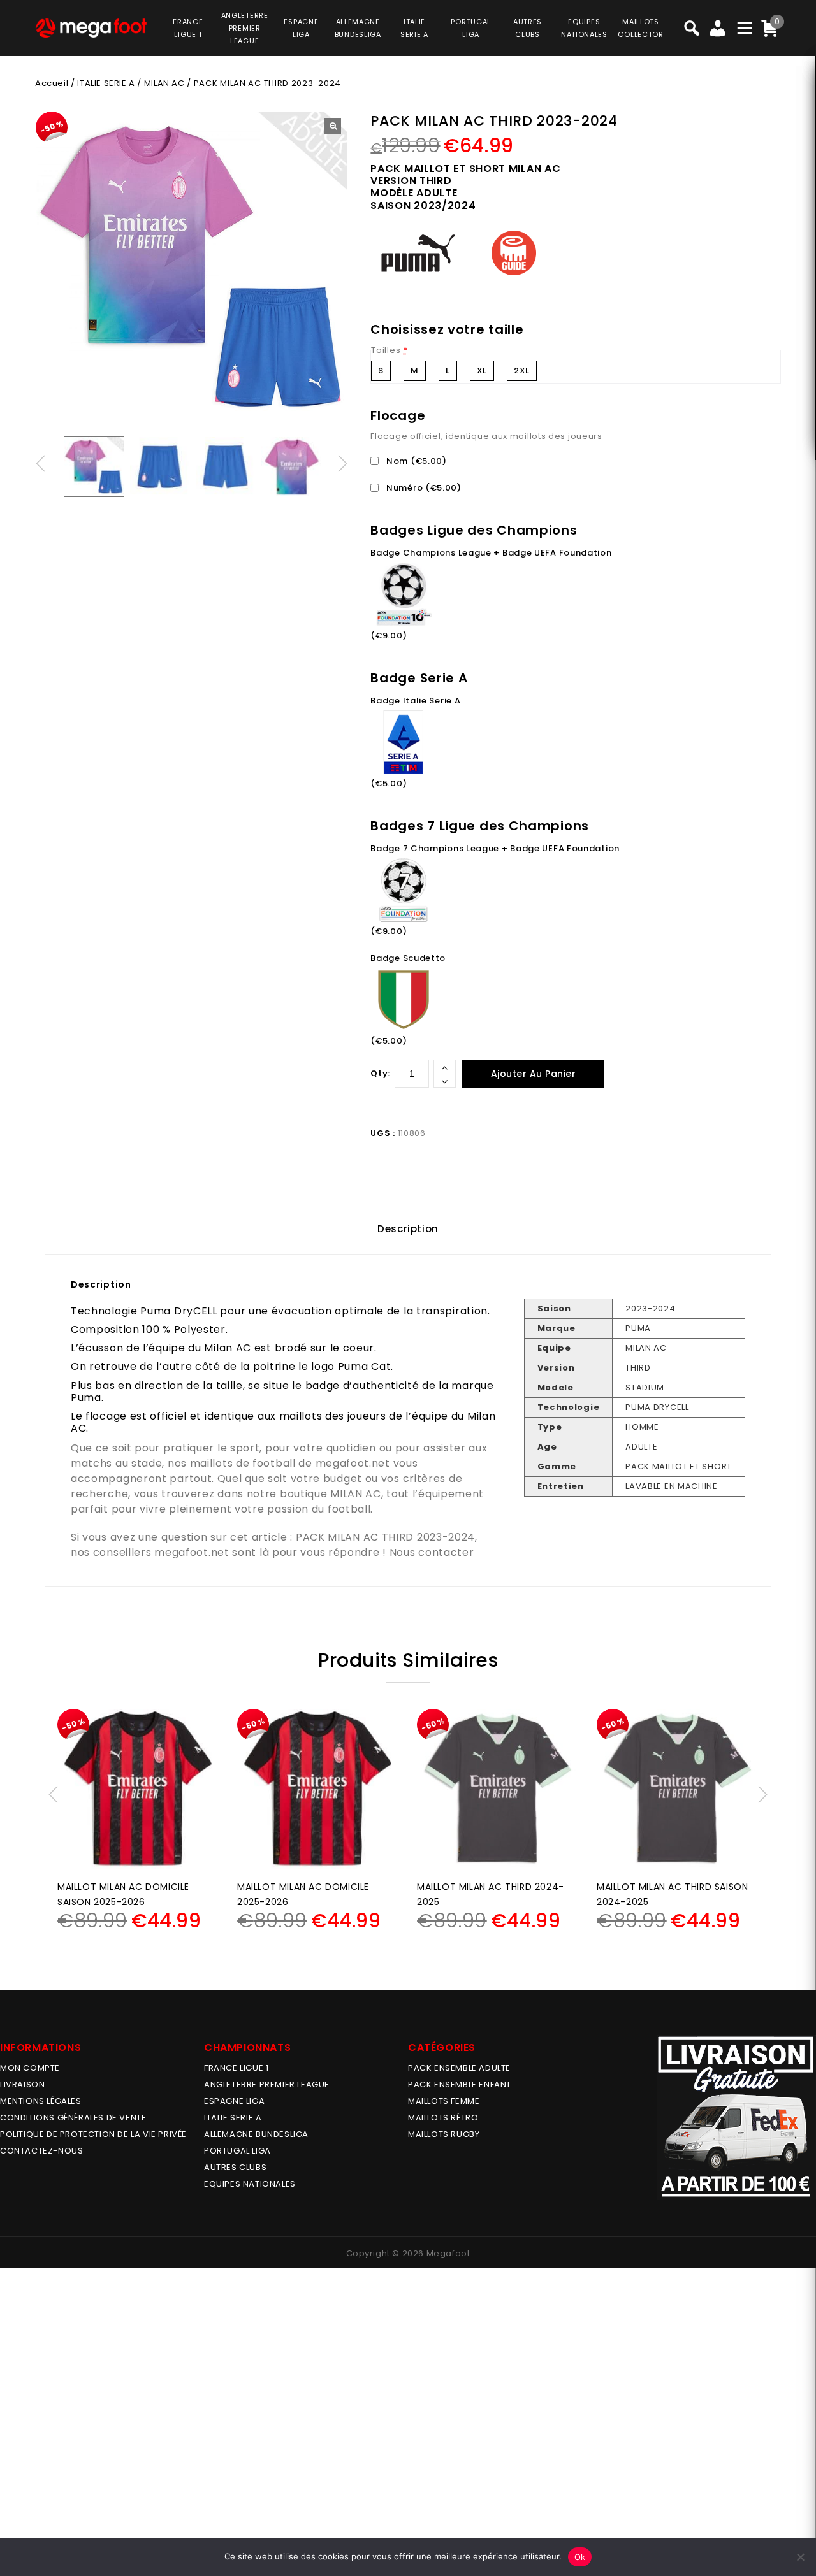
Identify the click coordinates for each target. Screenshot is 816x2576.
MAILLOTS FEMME (444, 2101)
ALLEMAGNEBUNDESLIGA (358, 28)
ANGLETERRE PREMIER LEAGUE (245, 28)
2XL (522, 371)
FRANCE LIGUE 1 (236, 2068)
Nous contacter (432, 1552)
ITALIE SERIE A (106, 83)
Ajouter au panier (534, 1074)
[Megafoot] (91, 28)
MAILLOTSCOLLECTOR (640, 28)
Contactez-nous (41, 2151)
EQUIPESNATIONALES (584, 28)
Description (408, 1229)
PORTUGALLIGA (471, 28)
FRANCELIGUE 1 (188, 28)
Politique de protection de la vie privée (93, 2134)
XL (482, 371)
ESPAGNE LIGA (234, 2101)
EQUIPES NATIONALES (250, 2184)
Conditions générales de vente (73, 2118)
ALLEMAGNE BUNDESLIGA (256, 2134)
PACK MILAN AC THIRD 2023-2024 (385, 1537)
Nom (415, 461)
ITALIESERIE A (414, 28)
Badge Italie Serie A (415, 701)
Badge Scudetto (408, 958)
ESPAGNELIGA (301, 28)
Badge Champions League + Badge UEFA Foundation (491, 553)
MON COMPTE (30, 2068)
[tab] (408, 1229)
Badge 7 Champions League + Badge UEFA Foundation (495, 848)
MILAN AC (164, 83)
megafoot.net (353, 1463)
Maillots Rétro (443, 2118)
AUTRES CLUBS (235, 2167)
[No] (800, 2557)
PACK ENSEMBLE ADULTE (459, 2068)
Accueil (52, 83)
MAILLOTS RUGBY (444, 2134)
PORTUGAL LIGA (237, 2151)
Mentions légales (41, 2101)
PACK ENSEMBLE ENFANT (460, 2084)
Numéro (423, 488)
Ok (580, 2557)
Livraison (22, 2084)
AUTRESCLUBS (528, 28)
